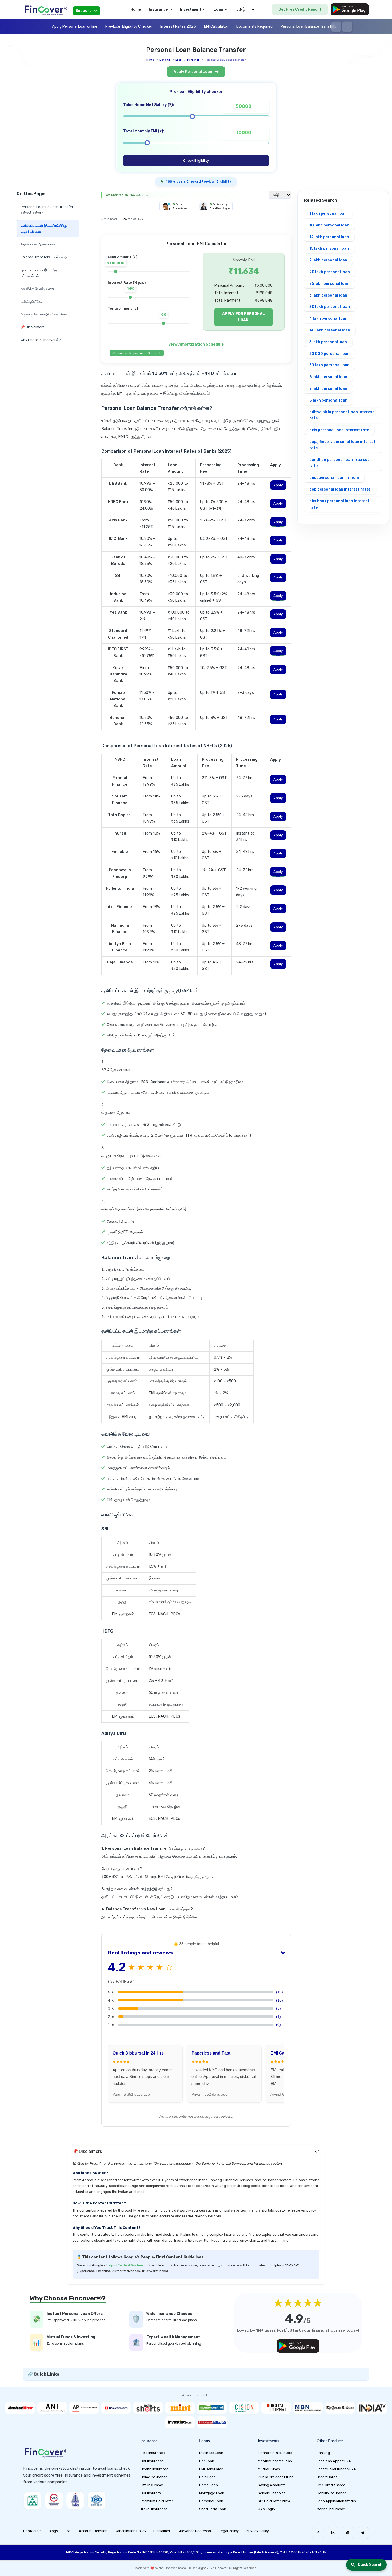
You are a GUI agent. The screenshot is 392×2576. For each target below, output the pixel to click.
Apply (278, 485)
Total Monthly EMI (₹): (144, 131)
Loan (179, 60)
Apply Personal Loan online (75, 27)
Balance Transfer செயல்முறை (44, 257)
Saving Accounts (272, 2485)
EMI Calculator (216, 27)
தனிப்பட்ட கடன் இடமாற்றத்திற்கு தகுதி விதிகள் (44, 228)
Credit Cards (327, 2477)
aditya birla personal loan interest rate (342, 415)
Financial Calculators (275, 2453)
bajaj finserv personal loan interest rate (342, 445)
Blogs (53, 2531)
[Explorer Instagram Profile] (348, 2533)
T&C (68, 2531)
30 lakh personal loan (330, 307)
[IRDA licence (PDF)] (75, 2500)
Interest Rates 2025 (178, 27)
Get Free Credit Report (300, 9)
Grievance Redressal (195, 2531)
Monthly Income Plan (275, 2461)
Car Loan (207, 2461)
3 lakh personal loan (328, 295)
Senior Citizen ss (272, 2493)
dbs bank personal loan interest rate (339, 504)
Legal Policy (229, 2531)
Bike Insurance (153, 2453)
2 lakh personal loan (328, 260)
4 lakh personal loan (328, 319)
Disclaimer (162, 2531)
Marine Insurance (331, 2509)
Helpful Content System (125, 2265)
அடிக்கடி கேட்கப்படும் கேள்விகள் (44, 314)
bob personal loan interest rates (340, 489)
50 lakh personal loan (329, 365)
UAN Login (266, 2509)
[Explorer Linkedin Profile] (333, 2533)
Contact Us (32, 2531)
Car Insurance (152, 2461)
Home (136, 9)
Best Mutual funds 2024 (336, 2469)
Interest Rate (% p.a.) (127, 283)
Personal (193, 60)
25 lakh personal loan (329, 284)
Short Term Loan (213, 2509)
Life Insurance (152, 2485)
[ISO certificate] (97, 2500)
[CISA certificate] (54, 2500)
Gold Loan (207, 2477)
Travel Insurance (154, 2509)
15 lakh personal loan (329, 248)
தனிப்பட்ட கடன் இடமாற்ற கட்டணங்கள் (39, 273)
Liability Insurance (331, 2493)
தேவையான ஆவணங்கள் (39, 244)
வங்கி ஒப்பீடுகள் (32, 301)
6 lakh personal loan (328, 377)
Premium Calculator (157, 2501)
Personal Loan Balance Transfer (308, 27)
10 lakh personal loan (329, 225)
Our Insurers (151, 2493)
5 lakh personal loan (328, 342)
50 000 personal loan (329, 354)
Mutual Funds (269, 2469)
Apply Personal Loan (193, 72)
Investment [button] (191, 9)
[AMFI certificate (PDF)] (33, 2500)
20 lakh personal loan (330, 272)
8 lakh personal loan (328, 400)
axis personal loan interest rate (339, 430)
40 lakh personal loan (330, 330)
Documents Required (254, 27)
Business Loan (211, 2453)
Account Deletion (93, 2531)
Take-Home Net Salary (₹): (149, 105)
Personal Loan (211, 2501)
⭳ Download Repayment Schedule (137, 353)
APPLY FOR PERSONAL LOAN (243, 317)
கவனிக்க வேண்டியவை (37, 289)
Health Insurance (155, 2469)
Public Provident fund (276, 2477)
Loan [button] (218, 9)
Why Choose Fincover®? (41, 340)
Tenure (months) (123, 308)
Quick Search (370, 2565)
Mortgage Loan (212, 2493)
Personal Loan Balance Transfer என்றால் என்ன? (47, 210)
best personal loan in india (334, 478)
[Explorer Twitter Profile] (363, 2533)
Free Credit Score (331, 2485)
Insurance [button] (158, 9)
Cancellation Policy (130, 2531)
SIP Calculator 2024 (274, 2501)
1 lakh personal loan (328, 214)
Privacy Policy (257, 2531)
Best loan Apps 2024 (334, 2461)
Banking (165, 60)
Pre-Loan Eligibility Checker (129, 27)
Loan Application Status (336, 2501)
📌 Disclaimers (33, 327)
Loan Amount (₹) (122, 257)
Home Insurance (154, 2477)
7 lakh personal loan (328, 389)
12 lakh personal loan (329, 237)
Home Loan (209, 2485)
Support (83, 11)
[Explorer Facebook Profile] (318, 2533)
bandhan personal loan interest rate (339, 463)
